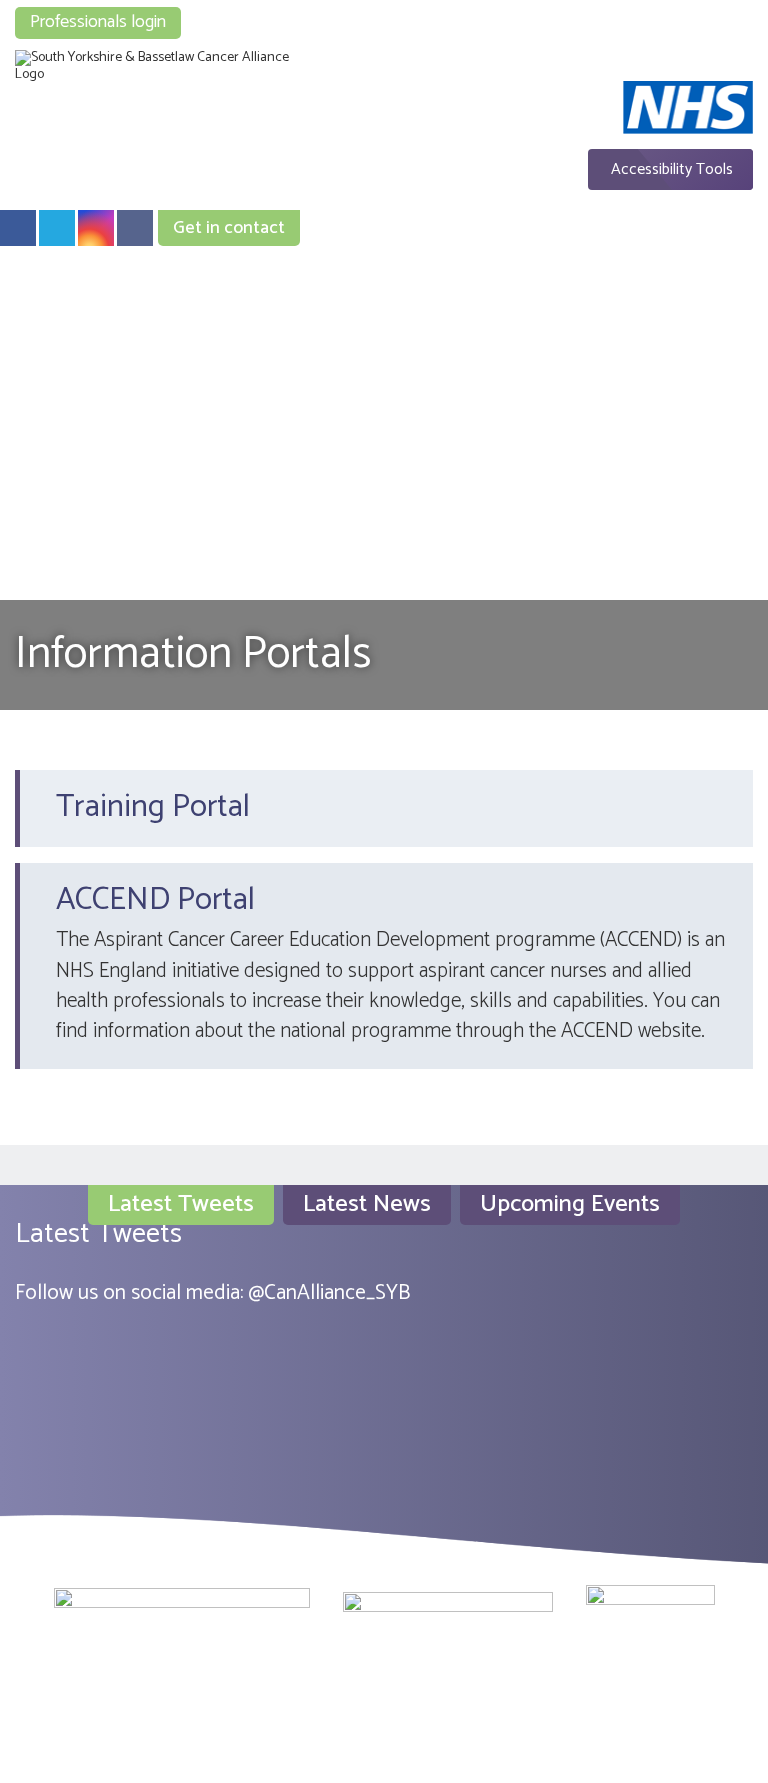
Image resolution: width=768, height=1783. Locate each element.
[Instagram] (96, 228)
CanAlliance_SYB (337, 1293)
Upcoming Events (570, 1204)
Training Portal (153, 807)
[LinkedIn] (135, 228)
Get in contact (229, 228)
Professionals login (98, 22)
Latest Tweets (181, 1204)
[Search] (699, 12)
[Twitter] (57, 228)
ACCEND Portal (155, 900)
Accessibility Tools (672, 169)
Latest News (367, 1204)
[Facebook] (18, 228)
